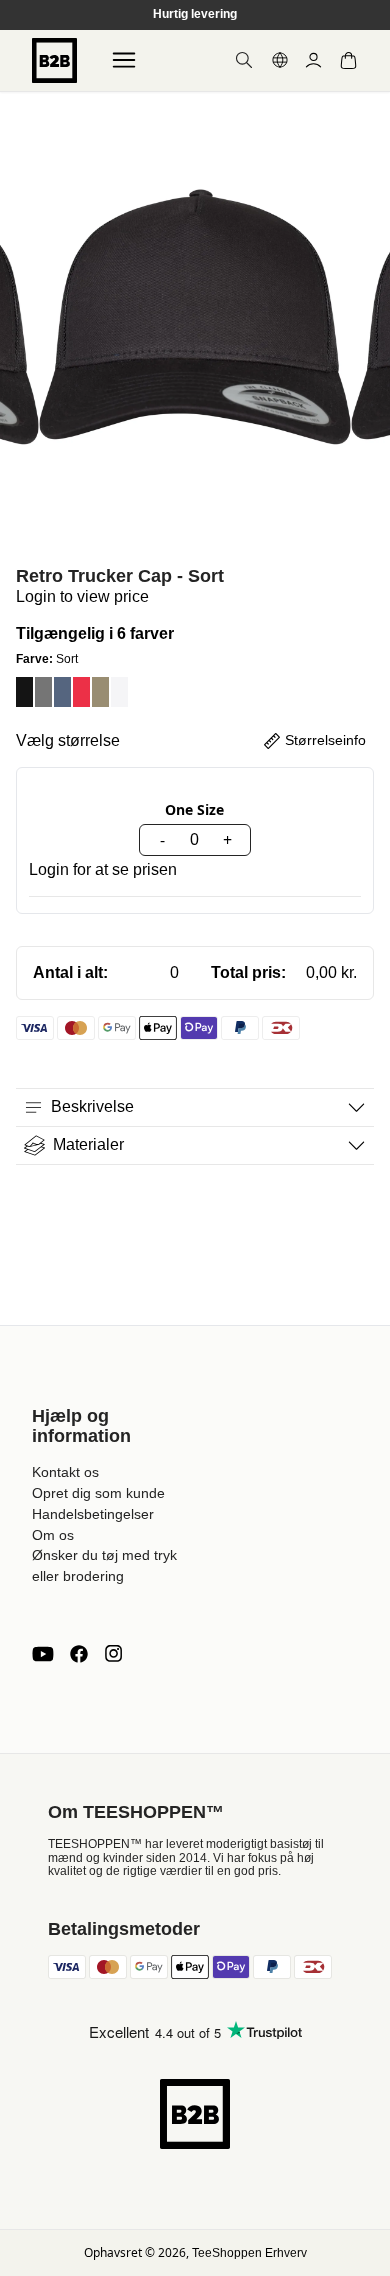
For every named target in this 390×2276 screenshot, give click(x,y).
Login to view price (82, 596)
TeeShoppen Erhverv (249, 2253)
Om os (53, 1535)
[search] (244, 60)
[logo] (54, 60)
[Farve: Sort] (24, 692)
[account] (313, 60)
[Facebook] (79, 1654)
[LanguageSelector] (280, 60)
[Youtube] (43, 1654)
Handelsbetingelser (93, 1514)
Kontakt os (65, 1472)
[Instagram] (113, 1654)
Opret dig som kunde (98, 1493)
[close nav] (20, 79)
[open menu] (124, 60)
